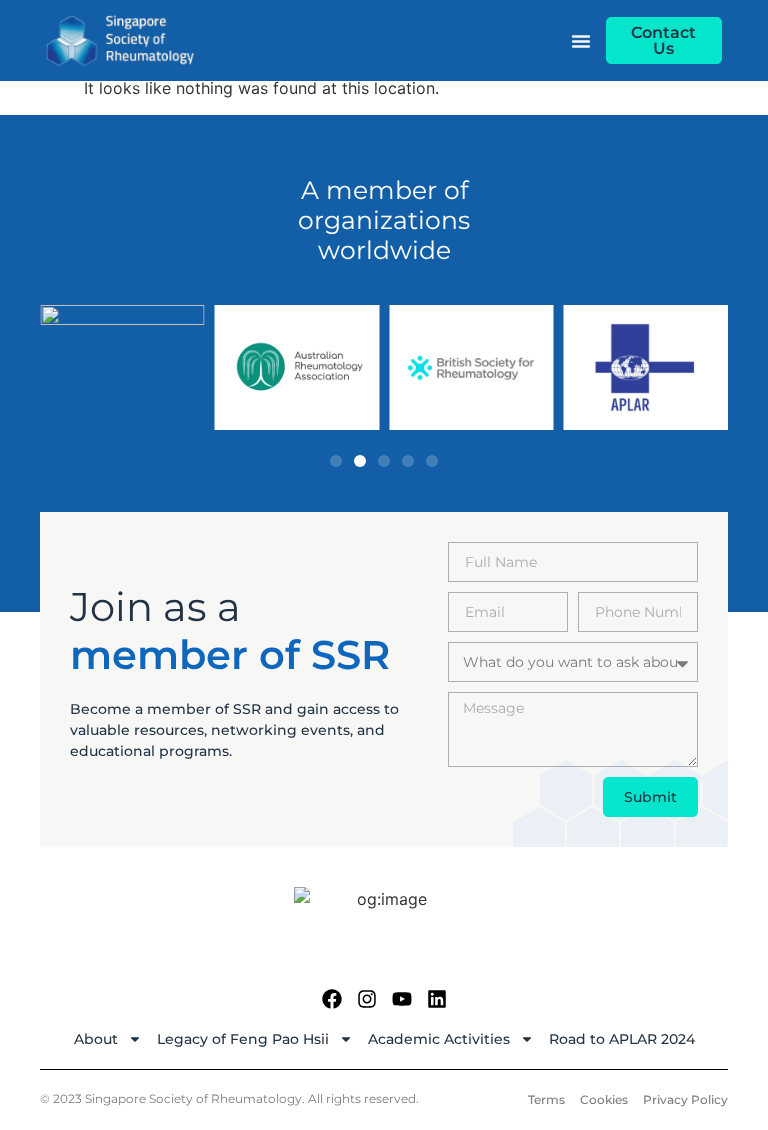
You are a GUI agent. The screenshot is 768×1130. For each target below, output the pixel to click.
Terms (546, 1099)
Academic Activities (439, 1039)
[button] (336, 461)
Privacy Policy (685, 1099)
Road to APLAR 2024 (622, 1039)
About (96, 1039)
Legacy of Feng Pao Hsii (243, 1039)
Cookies (604, 1099)
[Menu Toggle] (581, 41)
